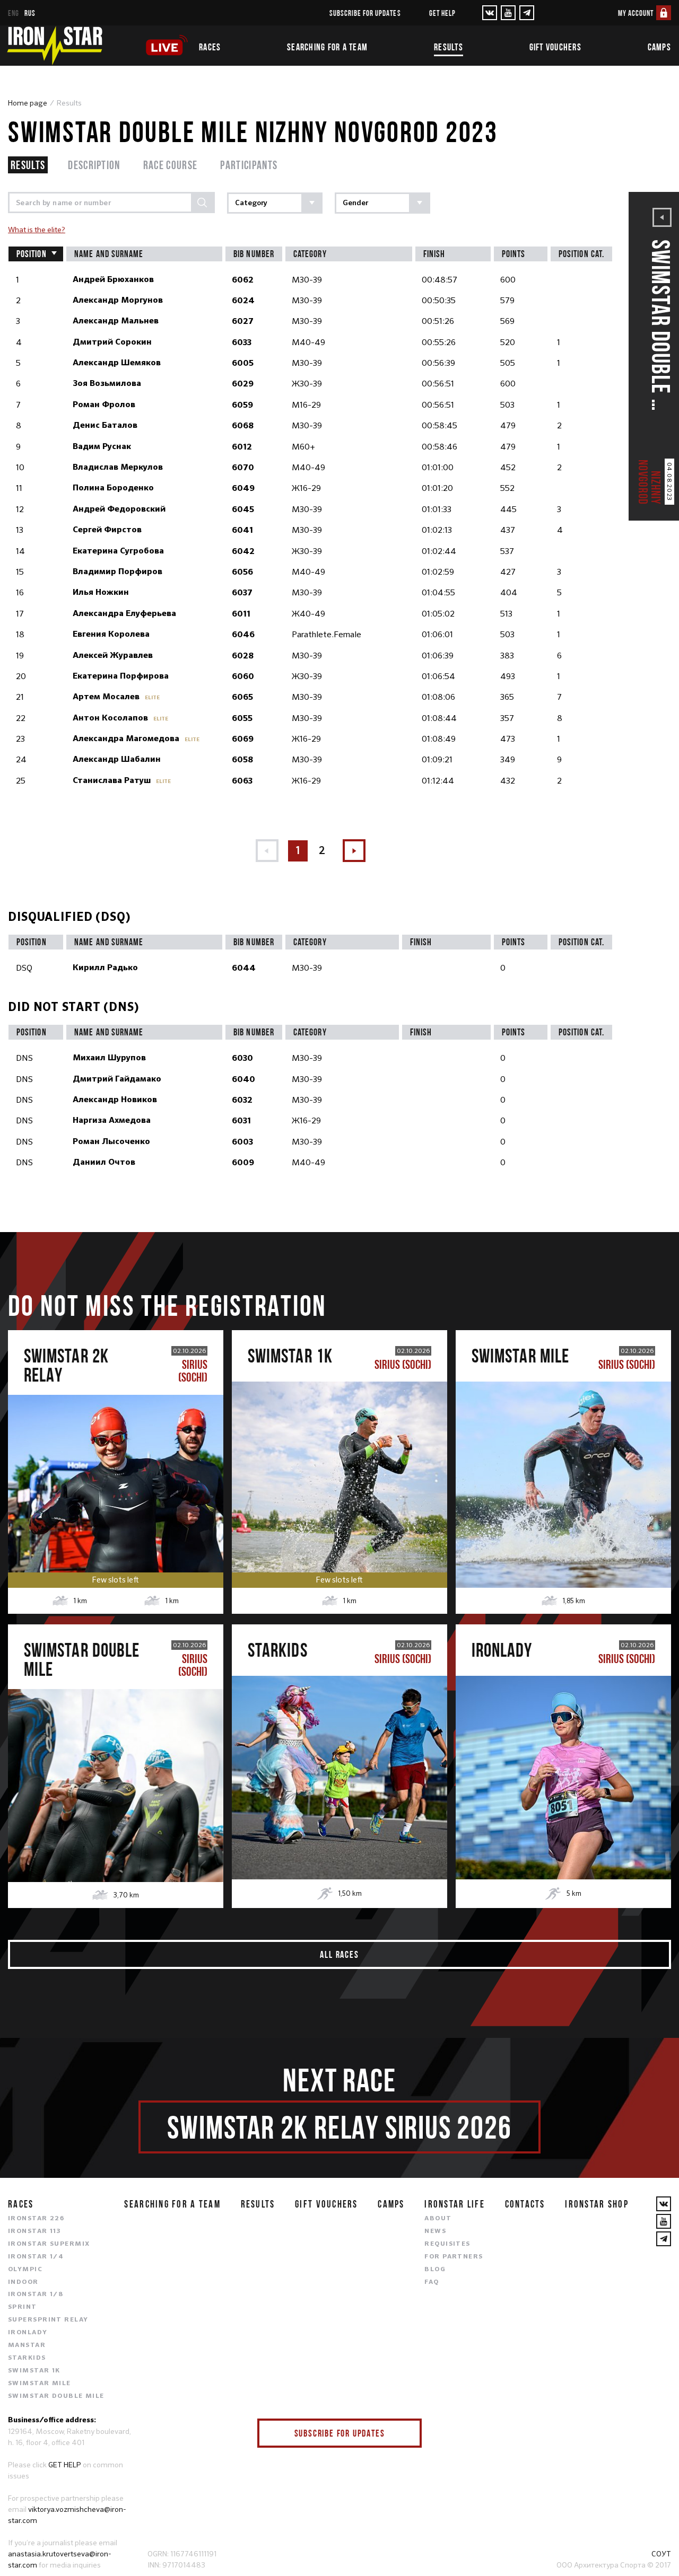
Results (449, 47)
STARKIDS (27, 2358)
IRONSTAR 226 (36, 2219)
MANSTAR (27, 2345)
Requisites (447, 2244)
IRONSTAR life (455, 2204)
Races (210, 47)
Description (94, 165)
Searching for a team (327, 47)
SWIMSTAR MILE (40, 2384)
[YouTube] (508, 13)
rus (30, 13)
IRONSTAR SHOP (597, 2204)
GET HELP (65, 2465)
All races (339, 1954)
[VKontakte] (490, 13)
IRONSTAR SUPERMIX (49, 2244)
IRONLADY (28, 2333)
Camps (659, 47)
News (435, 2231)
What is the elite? (37, 230)
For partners (454, 2257)
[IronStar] (55, 46)
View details (116, 1510)
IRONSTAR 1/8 (36, 2294)
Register (115, 1465)
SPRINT (23, 2307)
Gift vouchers (555, 47)
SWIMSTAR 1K (34, 2371)
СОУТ (661, 2554)
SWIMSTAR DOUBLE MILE (56, 2396)
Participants (249, 165)
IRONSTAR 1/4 (36, 2257)
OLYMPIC (25, 2270)
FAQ (432, 2282)
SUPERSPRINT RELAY (48, 2320)
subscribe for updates (365, 13)
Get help (442, 13)
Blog (435, 2270)
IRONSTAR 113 (34, 2231)
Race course (171, 165)
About (438, 2219)
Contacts (525, 2204)
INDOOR (23, 2282)
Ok (406, 2433)
